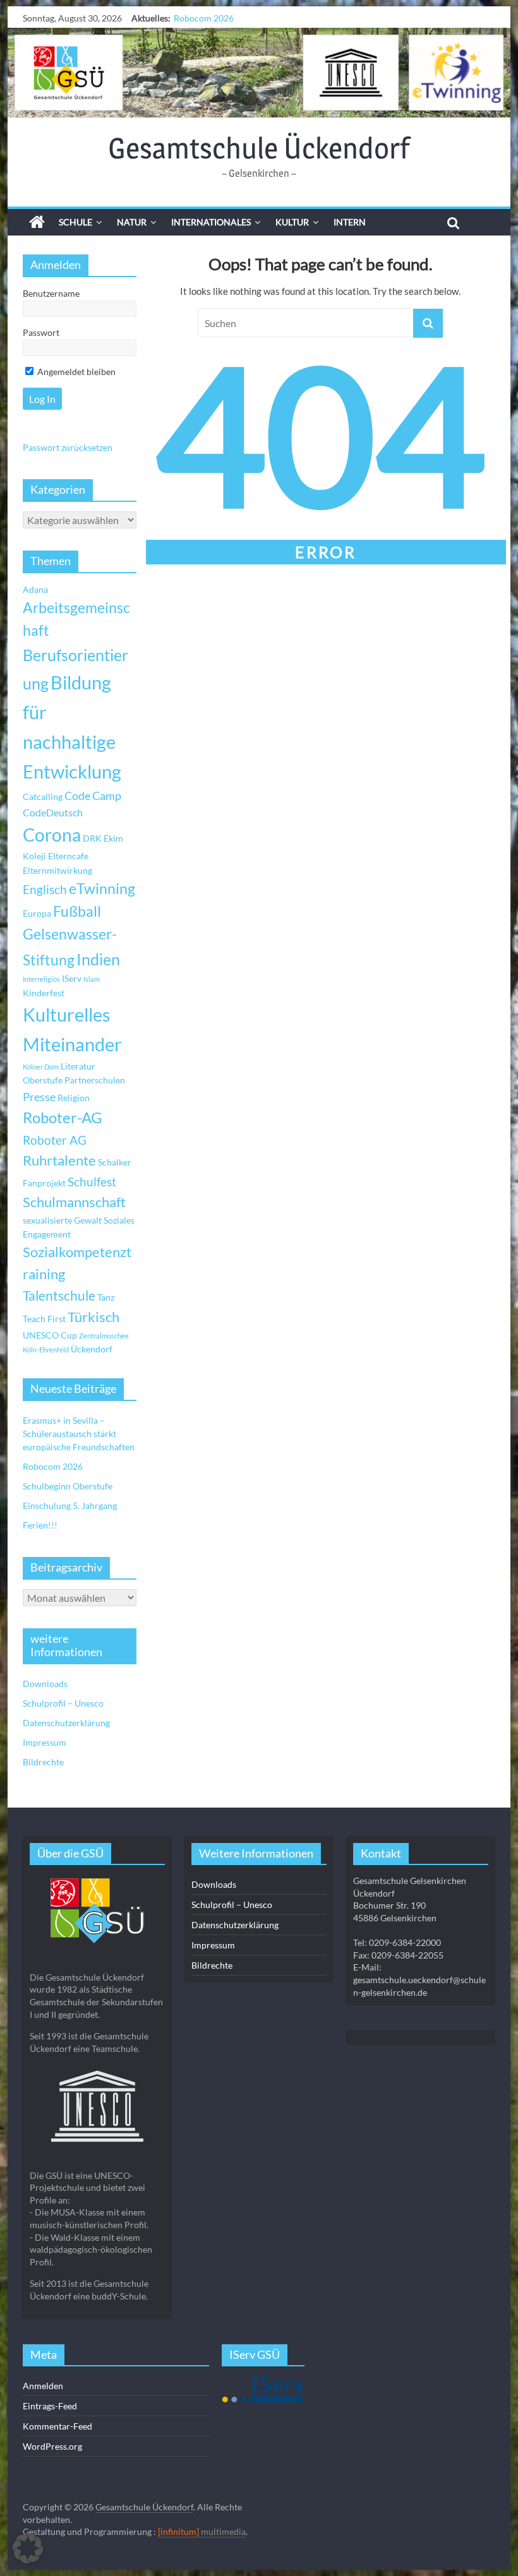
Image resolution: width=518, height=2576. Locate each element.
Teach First (44, 1319)
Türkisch (93, 1317)
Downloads (45, 1684)
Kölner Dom (41, 1067)
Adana (35, 589)
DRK (92, 838)
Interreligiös (41, 979)
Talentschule (59, 1296)
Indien (98, 959)
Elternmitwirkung (57, 870)
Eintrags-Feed (50, 2406)
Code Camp (93, 796)
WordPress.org (52, 2446)
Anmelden (43, 2386)
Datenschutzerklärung (66, 1723)
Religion (74, 1098)
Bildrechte (43, 1762)
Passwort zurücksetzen (68, 447)
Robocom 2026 (53, 1466)
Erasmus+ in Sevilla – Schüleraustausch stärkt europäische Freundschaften (79, 1434)
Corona (52, 835)
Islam (92, 979)
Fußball (77, 911)
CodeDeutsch (53, 812)
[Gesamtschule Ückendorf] (259, 73)
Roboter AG (55, 1140)
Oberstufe (43, 1080)
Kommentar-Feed (57, 2426)
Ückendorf (92, 1349)
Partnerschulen (95, 1080)
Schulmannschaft (74, 1202)
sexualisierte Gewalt (62, 1220)
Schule (75, 222)
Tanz (106, 1297)
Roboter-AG (63, 1117)
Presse (39, 1097)
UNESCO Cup (50, 1335)
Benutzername (51, 293)
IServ (72, 978)
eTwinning (102, 889)
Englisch (45, 889)
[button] (28, 2548)
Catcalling (43, 796)
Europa (37, 913)
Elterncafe (68, 856)
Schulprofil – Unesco (63, 1703)
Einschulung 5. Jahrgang (70, 1506)
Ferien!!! (40, 1525)
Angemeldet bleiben (75, 372)
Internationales (211, 222)
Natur (132, 222)
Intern (350, 222)
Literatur (78, 1066)
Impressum (45, 1742)
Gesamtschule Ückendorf (259, 148)
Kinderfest (44, 993)
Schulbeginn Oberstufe (219, 18)
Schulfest (92, 1182)
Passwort (41, 332)
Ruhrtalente (59, 1160)
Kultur (292, 222)
